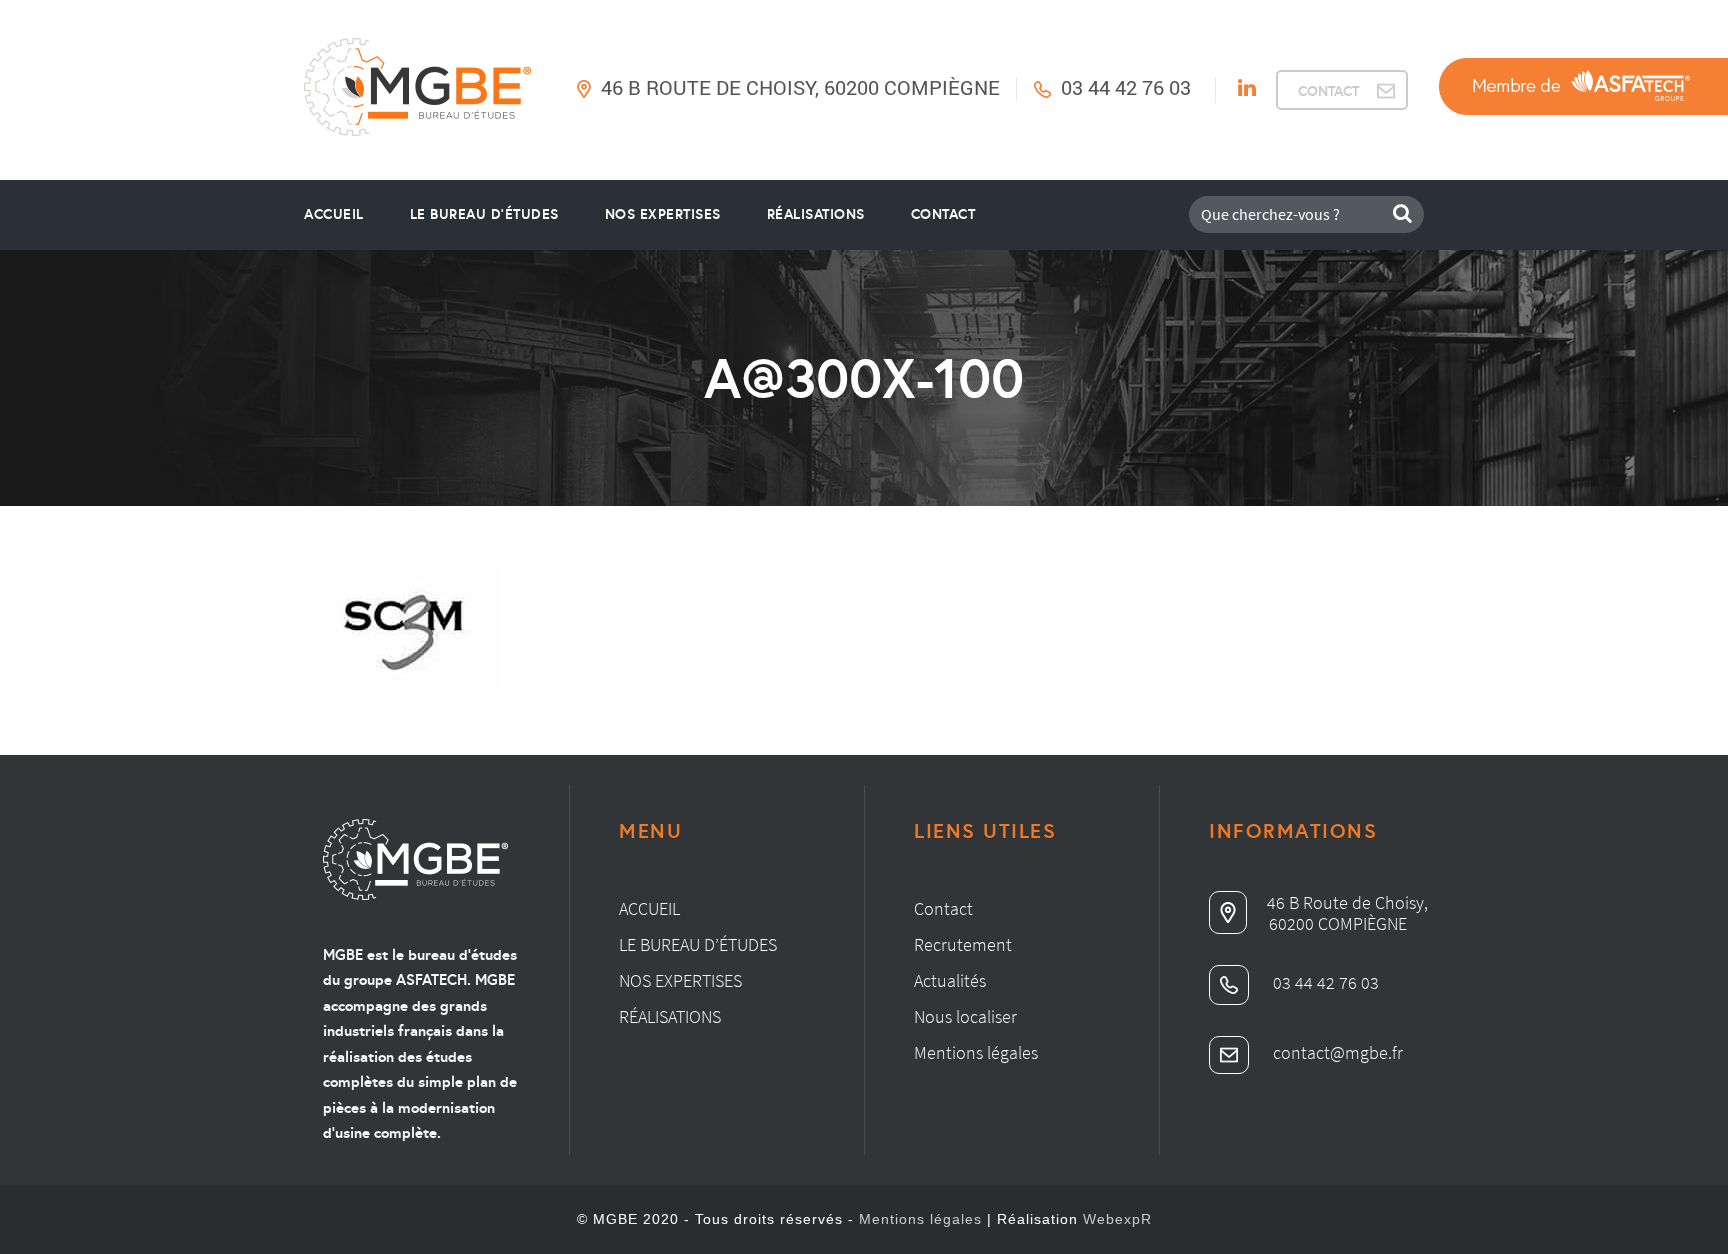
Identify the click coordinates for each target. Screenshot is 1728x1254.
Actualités (950, 980)
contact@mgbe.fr (1336, 1052)
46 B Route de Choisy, (1347, 902)
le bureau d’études (484, 214)
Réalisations (816, 214)
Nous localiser (965, 1016)
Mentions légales (976, 1052)
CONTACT (1328, 91)
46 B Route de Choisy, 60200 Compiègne (800, 87)
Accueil (334, 214)
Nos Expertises (663, 214)
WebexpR (1117, 1219)
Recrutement (963, 944)
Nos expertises (680, 980)
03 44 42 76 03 (1126, 87)
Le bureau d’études (698, 944)
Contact (943, 214)
